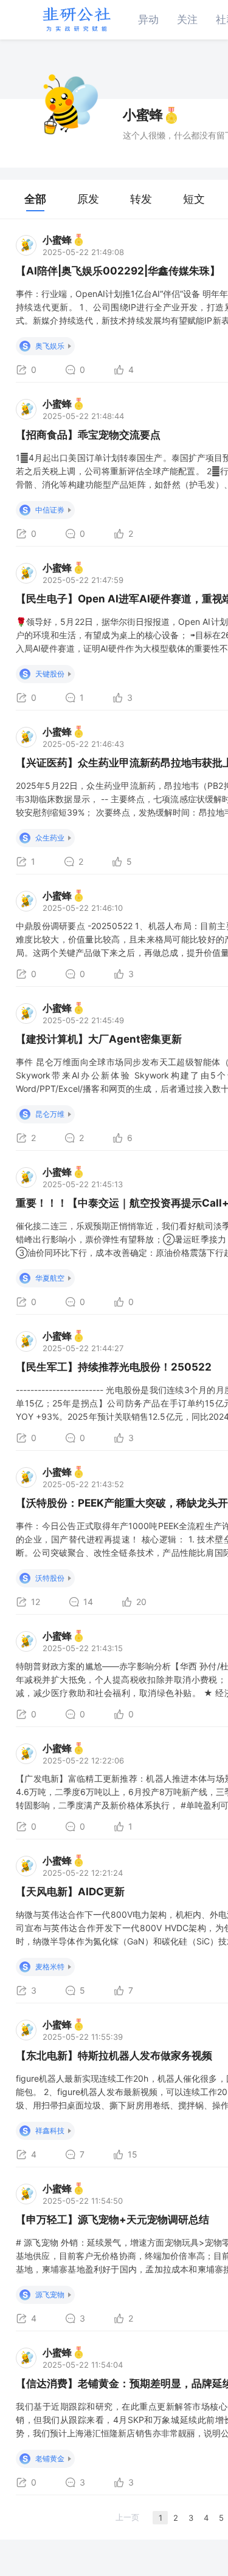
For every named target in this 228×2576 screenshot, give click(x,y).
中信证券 (50, 510)
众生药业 (50, 838)
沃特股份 (50, 1578)
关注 (187, 19)
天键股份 (50, 674)
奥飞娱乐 (50, 346)
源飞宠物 (50, 2295)
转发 (141, 199)
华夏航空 (50, 1278)
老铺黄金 (50, 2458)
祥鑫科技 (50, 2131)
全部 (35, 199)
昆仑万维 (50, 1114)
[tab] (35, 199)
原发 (88, 199)
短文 (194, 199)
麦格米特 (50, 1967)
